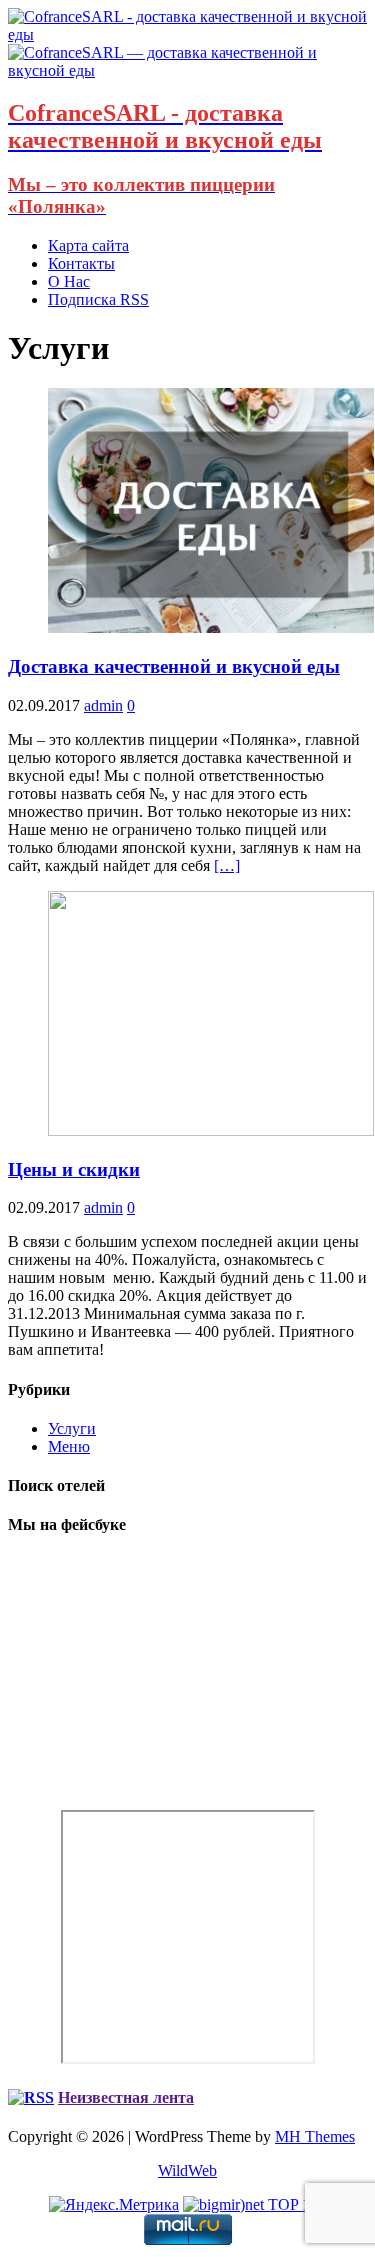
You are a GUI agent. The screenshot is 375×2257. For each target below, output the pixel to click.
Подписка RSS (98, 299)
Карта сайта (88, 245)
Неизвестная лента (126, 2097)
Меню (69, 1446)
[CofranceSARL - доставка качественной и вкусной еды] (187, 34)
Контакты (81, 263)
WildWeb (187, 2170)
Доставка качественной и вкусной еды (174, 666)
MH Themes (315, 2136)
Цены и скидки (74, 1169)
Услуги (72, 1428)
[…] (227, 865)
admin (103, 705)
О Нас (69, 281)
